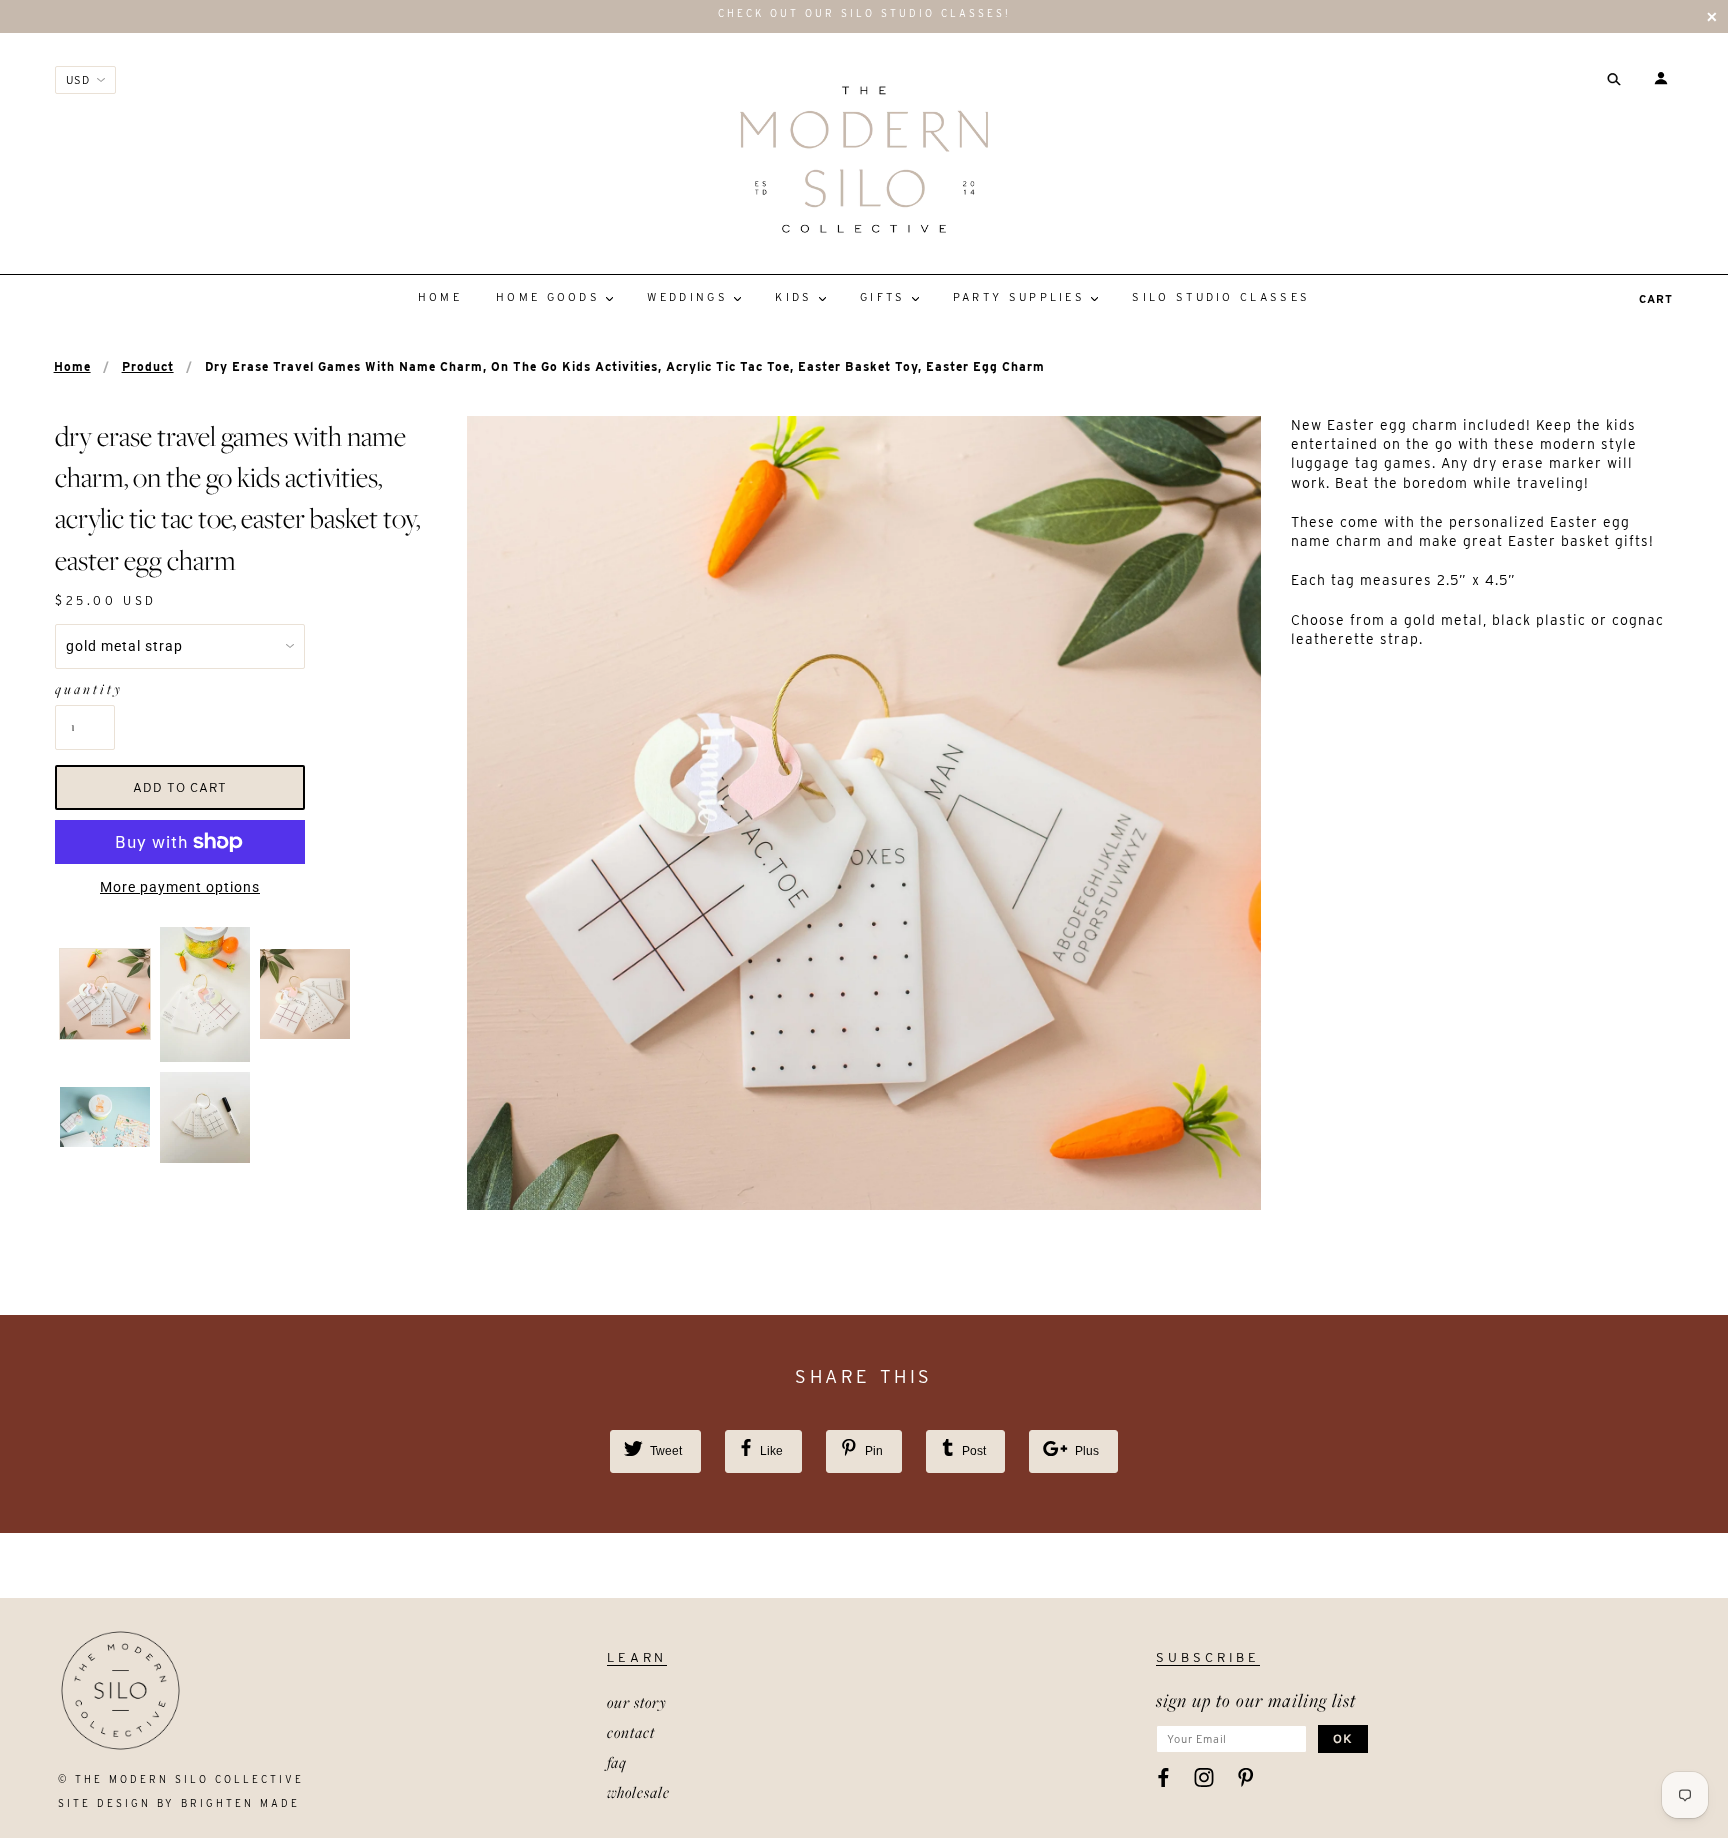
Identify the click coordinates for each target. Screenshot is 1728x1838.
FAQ (617, 1762)
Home (72, 366)
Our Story (637, 1702)
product (148, 366)
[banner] (863, 159)
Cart (1656, 299)
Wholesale (638, 1792)
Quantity (85, 689)
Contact (631, 1732)
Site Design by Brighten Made (179, 1803)
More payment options (180, 887)
